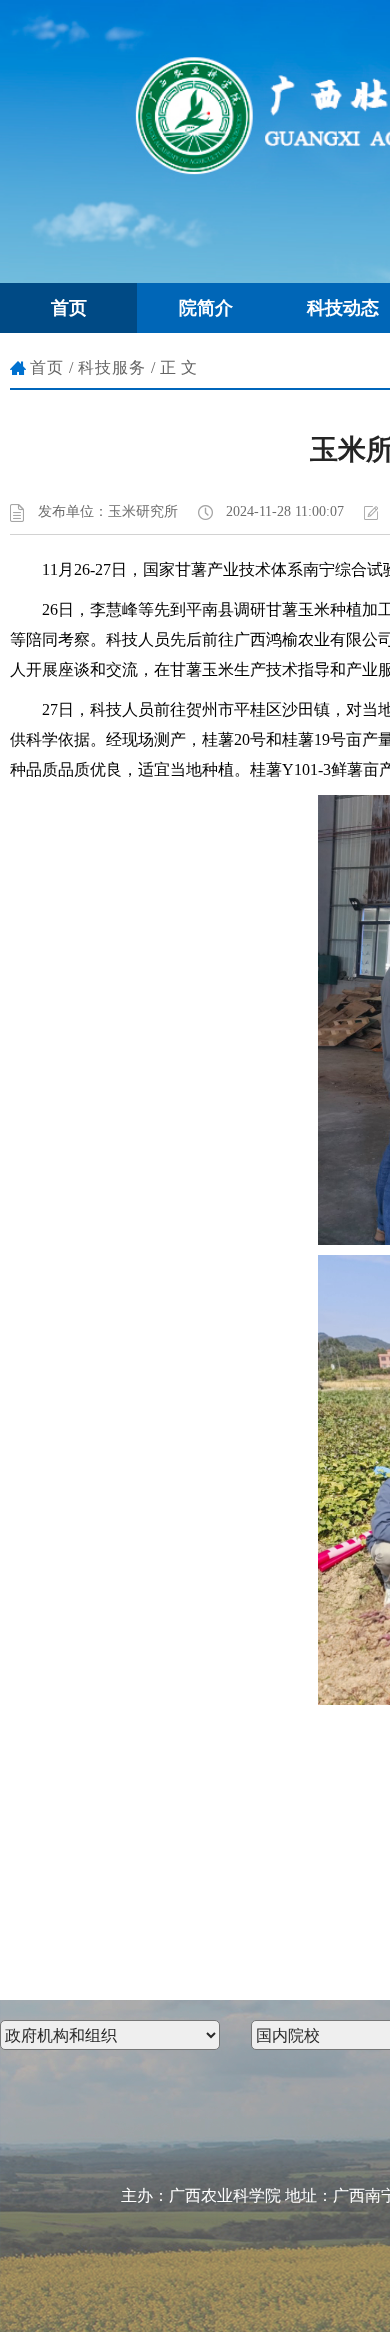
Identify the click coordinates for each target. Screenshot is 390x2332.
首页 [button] (69, 308)
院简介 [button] (206, 308)
